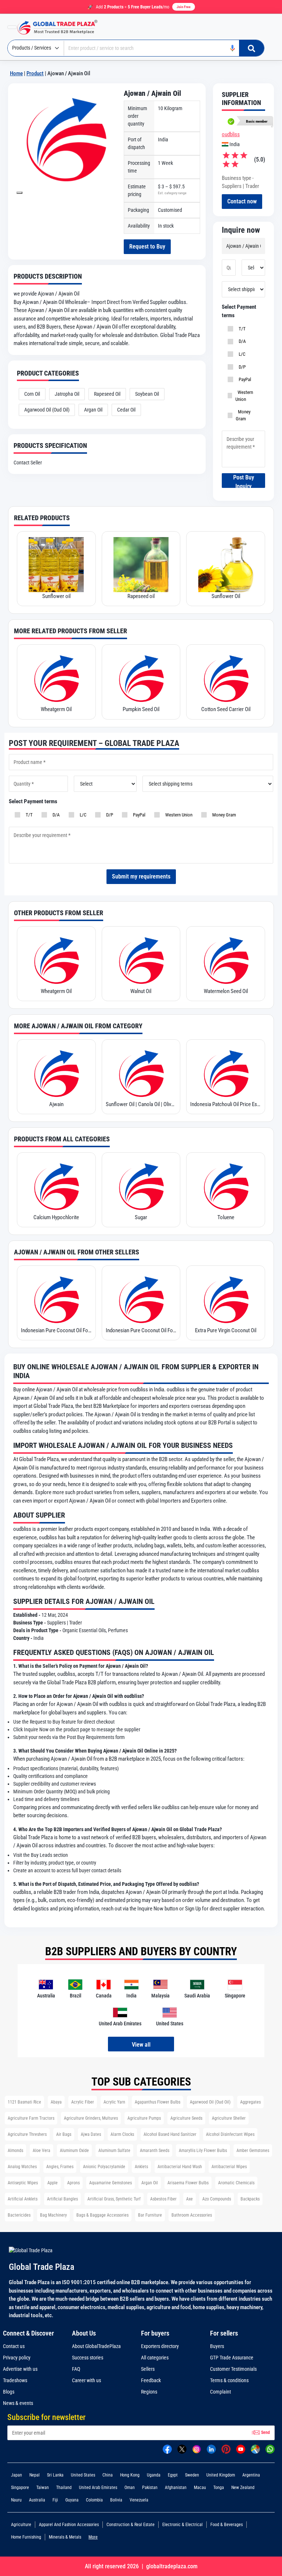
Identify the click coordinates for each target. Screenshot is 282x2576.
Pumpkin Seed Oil (141, 709)
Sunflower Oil (226, 596)
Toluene (226, 1217)
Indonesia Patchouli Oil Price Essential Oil (226, 1104)
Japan (17, 2475)
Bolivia (116, 2500)
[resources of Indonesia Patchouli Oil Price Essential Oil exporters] (226, 1073)
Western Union (244, 396)
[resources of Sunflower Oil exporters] (226, 565)
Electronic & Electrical (182, 2525)
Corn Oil (32, 394)
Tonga (219, 2488)
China (108, 2475)
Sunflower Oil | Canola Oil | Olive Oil (141, 1104)
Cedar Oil (126, 410)
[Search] (252, 48)
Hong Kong (130, 2475)
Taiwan (43, 2488)
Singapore (20, 2488)
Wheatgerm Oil (56, 709)
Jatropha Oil (67, 394)
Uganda (154, 2475)
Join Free (184, 7)
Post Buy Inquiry (244, 481)
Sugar (141, 1217)
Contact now (242, 201)
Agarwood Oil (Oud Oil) (47, 410)
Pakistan (150, 2488)
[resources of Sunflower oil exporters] (56, 565)
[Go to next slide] (19, 193)
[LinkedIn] (211, 2449)
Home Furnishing (26, 2537)
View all (141, 2045)
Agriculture (21, 2525)
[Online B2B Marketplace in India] (63, 27)
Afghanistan (176, 2488)
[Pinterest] (226, 2449)
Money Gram (243, 415)
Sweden (192, 2475)
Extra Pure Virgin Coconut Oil (226, 1330)
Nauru (16, 2500)
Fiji (55, 2500)
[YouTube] (241, 2449)
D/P (241, 367)
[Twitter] (182, 2449)
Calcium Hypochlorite (56, 1217)
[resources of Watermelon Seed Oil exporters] (226, 960)
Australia (37, 2500)
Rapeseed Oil (107, 394)
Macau (200, 2488)
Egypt (173, 2475)
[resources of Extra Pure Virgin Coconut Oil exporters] (226, 1299)
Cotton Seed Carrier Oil (226, 709)
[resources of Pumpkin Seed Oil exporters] (141, 678)
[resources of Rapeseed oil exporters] (141, 565)
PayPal (244, 379)
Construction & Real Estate (131, 2525)
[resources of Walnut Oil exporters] (141, 960)
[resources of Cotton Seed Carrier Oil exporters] (226, 678)
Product (35, 73)
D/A (241, 341)
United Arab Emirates (98, 2488)
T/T (241, 329)
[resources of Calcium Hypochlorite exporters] (56, 1186)
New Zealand (243, 2488)
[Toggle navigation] (12, 27)
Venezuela (139, 2500)
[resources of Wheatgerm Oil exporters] (56, 678)
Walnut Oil (141, 991)
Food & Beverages (227, 2525)
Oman (130, 2488)
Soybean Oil (147, 394)
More (93, 2537)
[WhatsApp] (270, 2449)
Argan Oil (93, 410)
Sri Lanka (55, 2475)
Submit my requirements (141, 876)
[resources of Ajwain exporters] (56, 1073)
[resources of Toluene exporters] (226, 1186)
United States (83, 2475)
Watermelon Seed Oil (226, 991)
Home (16, 73)
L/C (241, 354)
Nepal (35, 2475)
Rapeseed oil (141, 596)
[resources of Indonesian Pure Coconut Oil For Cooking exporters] (56, 1299)
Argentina (251, 2475)
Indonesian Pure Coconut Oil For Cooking (56, 1330)
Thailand (64, 2488)
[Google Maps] (255, 2449)
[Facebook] (167, 2449)
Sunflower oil (56, 596)
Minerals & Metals (65, 2537)
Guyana (72, 2500)
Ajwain (56, 1104)
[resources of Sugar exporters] (141, 1186)
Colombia (94, 2500)
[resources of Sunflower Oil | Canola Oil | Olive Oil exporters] (141, 1073)
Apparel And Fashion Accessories (69, 2525)
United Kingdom (221, 2475)
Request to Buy (147, 247)
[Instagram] (197, 2449)
